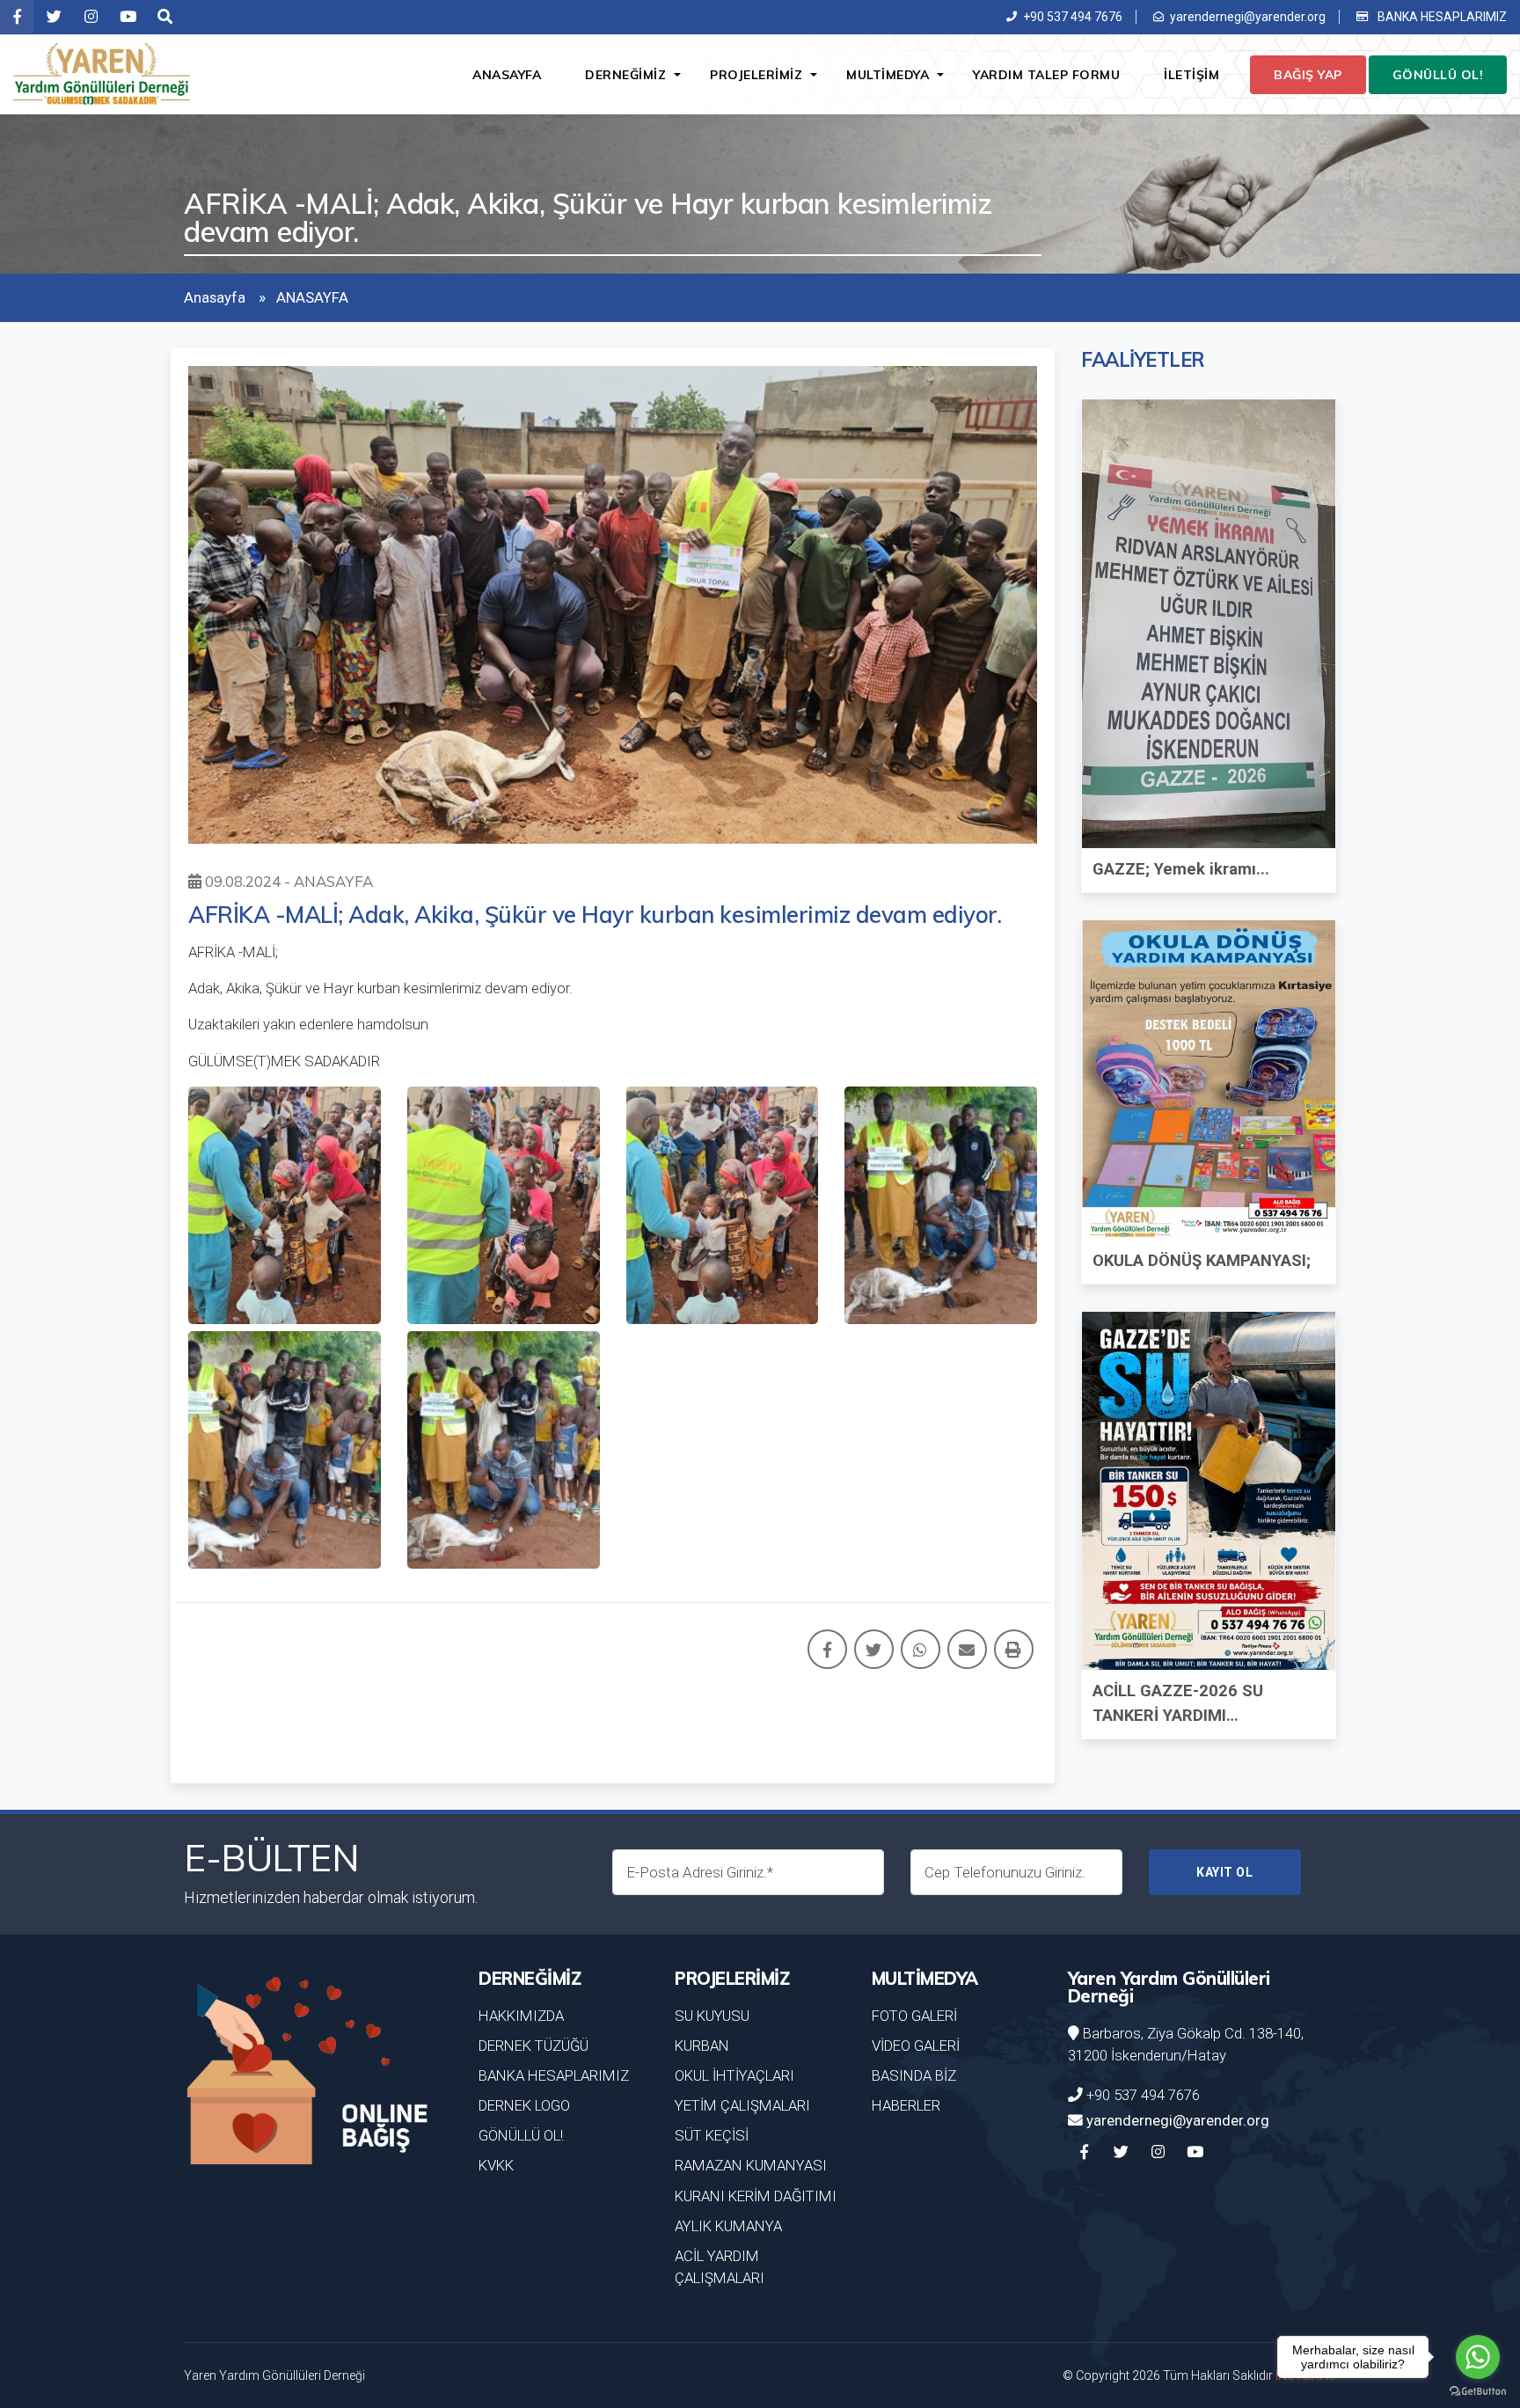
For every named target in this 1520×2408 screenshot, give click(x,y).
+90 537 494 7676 (1073, 17)
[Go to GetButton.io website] (1478, 2390)
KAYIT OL (1224, 1872)
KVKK (496, 2165)
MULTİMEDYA (888, 75)
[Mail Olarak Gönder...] (967, 1649)
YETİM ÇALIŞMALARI (742, 2105)
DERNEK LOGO (524, 2105)
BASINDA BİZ (914, 2075)
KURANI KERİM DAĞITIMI (756, 2196)
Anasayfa (215, 297)
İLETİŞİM (1191, 75)
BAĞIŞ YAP (1308, 75)
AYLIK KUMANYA (728, 2226)
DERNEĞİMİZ (625, 75)
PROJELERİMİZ (756, 75)
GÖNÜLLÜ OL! (1438, 75)
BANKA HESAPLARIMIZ (1441, 17)
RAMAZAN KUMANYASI (751, 2165)
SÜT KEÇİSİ (712, 2135)
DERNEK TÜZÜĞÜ (533, 2046)
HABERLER (906, 2105)
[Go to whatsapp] (1478, 2357)
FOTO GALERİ (914, 2016)
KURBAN (702, 2046)
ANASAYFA (507, 75)
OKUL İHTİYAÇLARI (734, 2075)
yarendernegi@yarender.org (1248, 17)
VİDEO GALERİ (916, 2046)
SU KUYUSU (712, 2016)
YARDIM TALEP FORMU (1046, 75)
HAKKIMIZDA (521, 2016)
